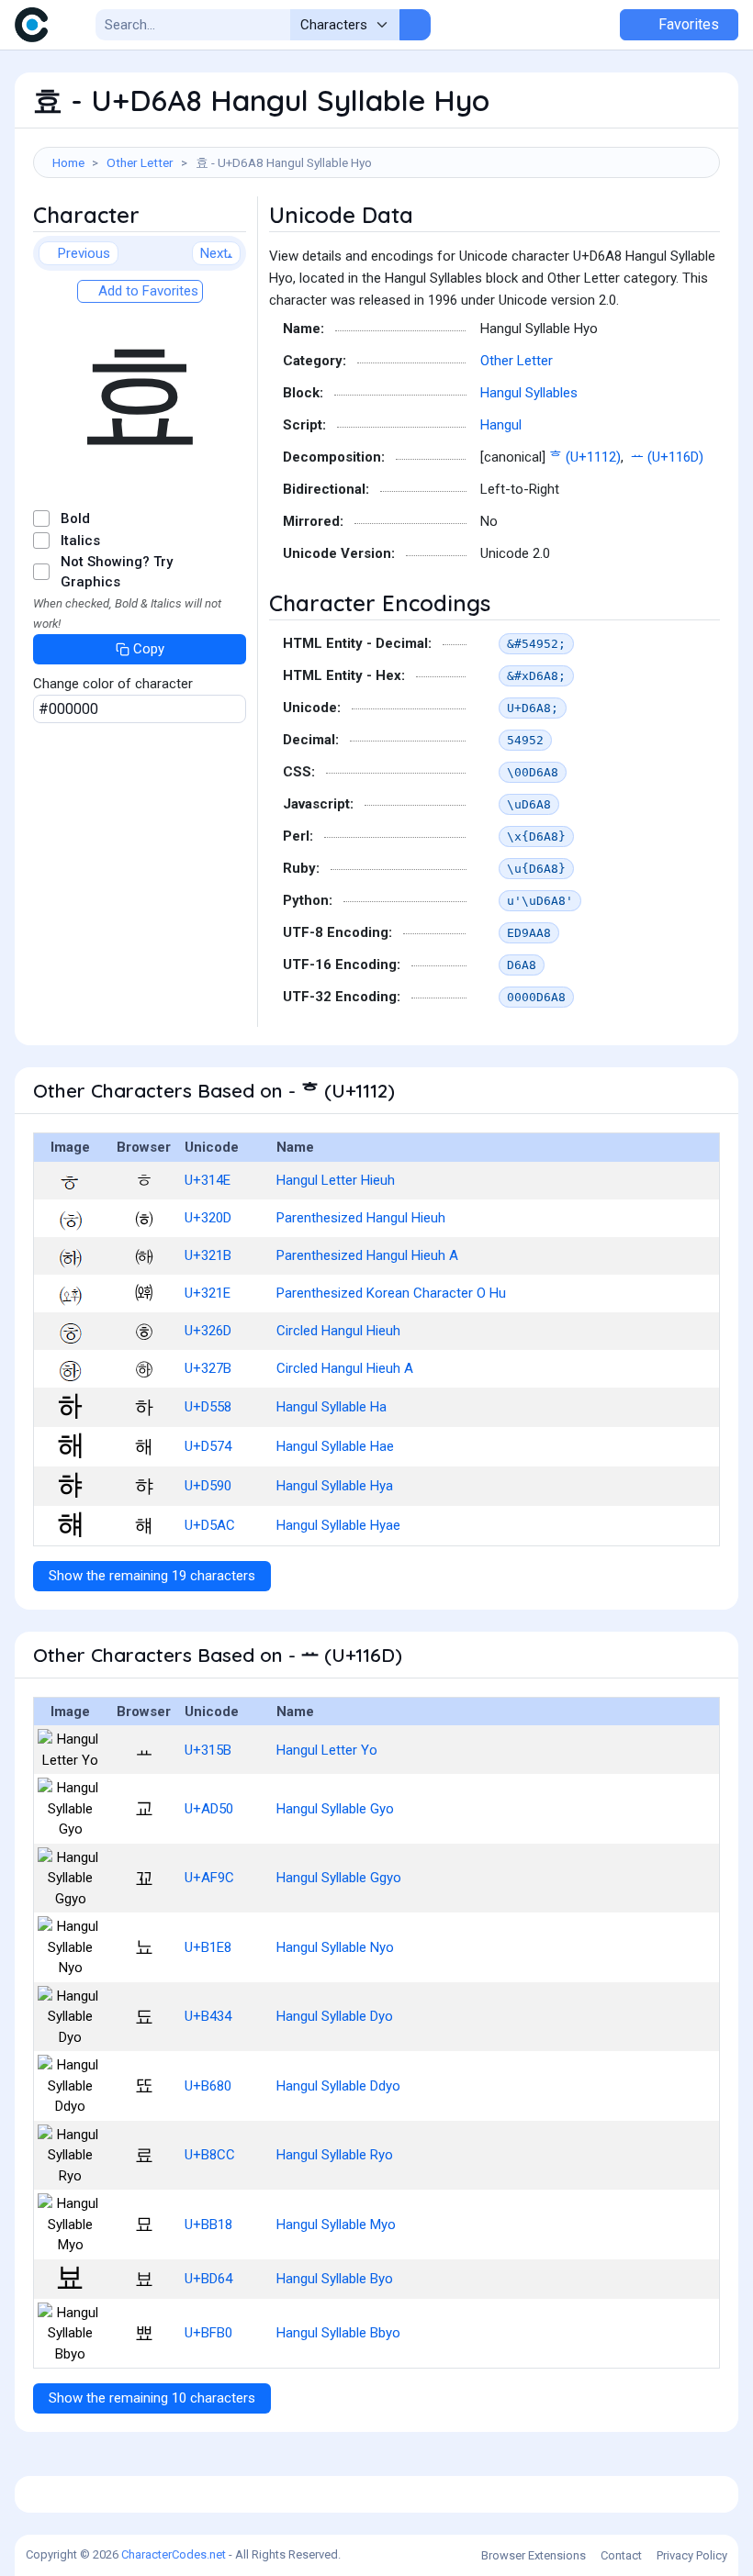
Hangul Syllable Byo (335, 2279)
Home (68, 162)
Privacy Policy (692, 2555)
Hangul (501, 425)
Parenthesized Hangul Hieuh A (367, 1255)
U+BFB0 (208, 2333)
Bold (75, 519)
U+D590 (208, 1486)
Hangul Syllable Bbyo (338, 2333)
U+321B (208, 1255)
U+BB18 (208, 2225)
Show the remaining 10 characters (152, 2398)
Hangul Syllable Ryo (335, 2155)
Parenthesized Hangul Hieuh (361, 1218)
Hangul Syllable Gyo (335, 1809)
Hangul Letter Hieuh (336, 1180)
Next (214, 253)
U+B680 (208, 2086)
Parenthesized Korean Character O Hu (391, 1293)
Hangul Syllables (529, 393)
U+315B (208, 1750)
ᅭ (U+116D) (667, 457)
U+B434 (208, 2016)
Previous (84, 253)
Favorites (687, 24)
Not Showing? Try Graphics (117, 572)
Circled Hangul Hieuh (338, 1331)
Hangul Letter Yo (327, 1750)
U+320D (208, 1218)
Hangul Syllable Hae (335, 1446)
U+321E (208, 1293)
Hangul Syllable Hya (335, 1486)
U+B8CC (210, 2155)
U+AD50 (209, 1809)
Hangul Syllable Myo (336, 2225)
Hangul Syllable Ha (332, 1407)
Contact (621, 2555)
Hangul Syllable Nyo (335, 1947)
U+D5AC (210, 1525)
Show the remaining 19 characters (152, 1576)
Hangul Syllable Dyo (335, 2016)
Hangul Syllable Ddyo (338, 2086)
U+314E (208, 1180)
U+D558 (208, 1407)
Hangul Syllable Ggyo (339, 1878)
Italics (80, 541)
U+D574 (208, 1446)
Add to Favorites (146, 291)
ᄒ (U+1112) (585, 457)
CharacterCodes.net (174, 2554)
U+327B (208, 1368)
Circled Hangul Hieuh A (345, 1368)
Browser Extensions (534, 2555)
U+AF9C (209, 1878)
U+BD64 (208, 2279)
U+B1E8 (208, 1947)
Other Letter (140, 162)
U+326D (208, 1331)
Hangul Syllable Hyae (338, 1525)
